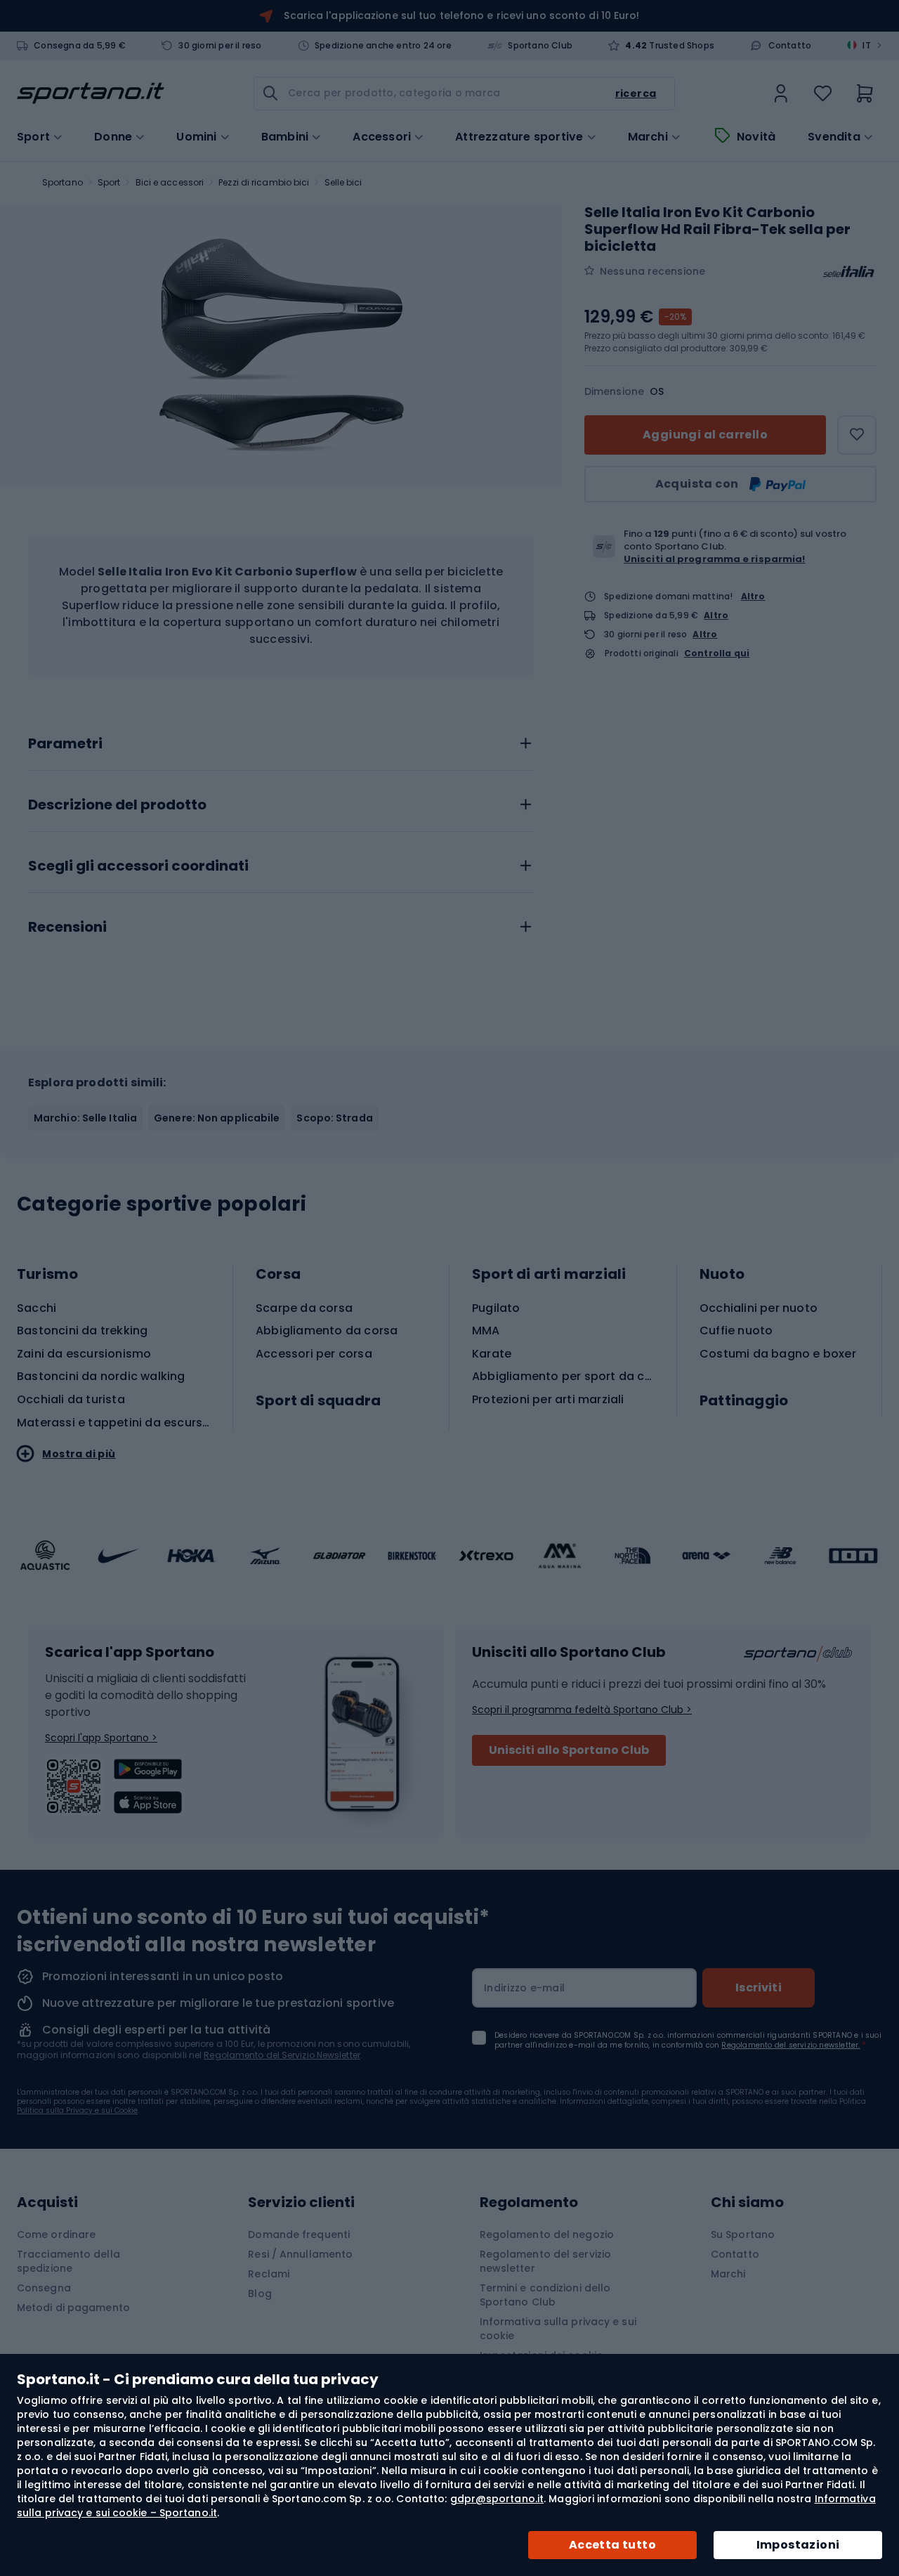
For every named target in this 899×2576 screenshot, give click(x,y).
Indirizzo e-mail (524, 1988)
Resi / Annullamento (300, 2254)
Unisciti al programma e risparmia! (714, 559)
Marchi (648, 137)
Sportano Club (540, 46)
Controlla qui (717, 653)
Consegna (44, 2288)
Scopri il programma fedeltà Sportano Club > (582, 1710)
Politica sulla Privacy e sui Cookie (77, 2110)
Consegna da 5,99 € (80, 46)
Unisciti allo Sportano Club (569, 1750)
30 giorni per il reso (220, 46)
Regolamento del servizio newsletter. (790, 2045)
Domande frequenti (299, 2235)
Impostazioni (798, 2545)
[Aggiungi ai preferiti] (857, 435)
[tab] (281, 740)
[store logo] (91, 93)
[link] (781, 93)
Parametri (65, 744)
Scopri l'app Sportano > (101, 1738)
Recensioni (67, 928)
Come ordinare (56, 2235)
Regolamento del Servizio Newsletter (282, 2055)
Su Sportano (743, 2235)
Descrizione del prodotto (117, 805)
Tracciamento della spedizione (68, 2261)
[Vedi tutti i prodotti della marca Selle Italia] (848, 271)
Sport (109, 182)
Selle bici (343, 182)
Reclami (269, 2274)
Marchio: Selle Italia (85, 1118)
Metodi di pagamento (73, 2308)
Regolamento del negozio (547, 2235)
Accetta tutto (612, 2545)
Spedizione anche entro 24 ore (383, 46)
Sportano (63, 182)
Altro (753, 596)
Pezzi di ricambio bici (264, 182)
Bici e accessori (170, 182)
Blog (260, 2294)
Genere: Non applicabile (217, 1118)
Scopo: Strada (334, 1118)
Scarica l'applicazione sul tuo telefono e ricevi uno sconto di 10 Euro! (461, 15)
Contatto (790, 46)
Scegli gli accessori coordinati (138, 866)
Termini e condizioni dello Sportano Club (545, 2295)
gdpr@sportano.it (497, 2499)
